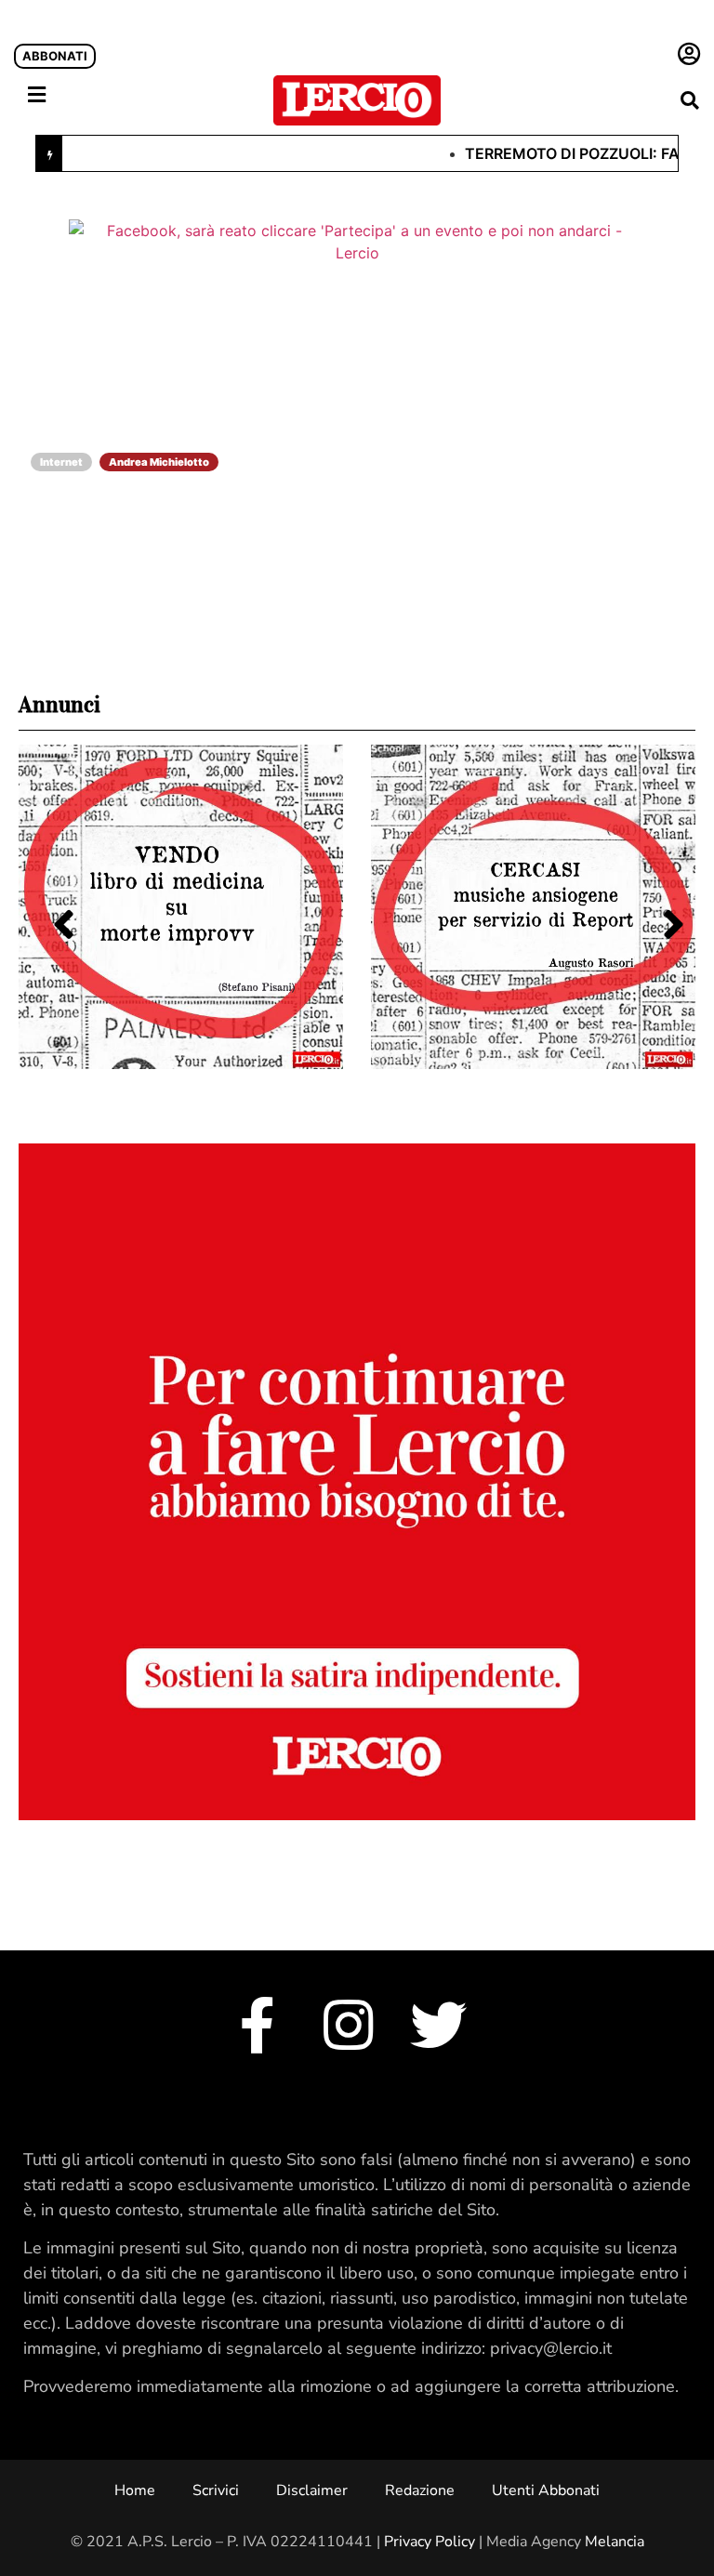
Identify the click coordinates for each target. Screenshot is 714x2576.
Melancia (615, 2542)
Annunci (59, 705)
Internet (61, 462)
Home (135, 2490)
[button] (689, 100)
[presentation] (52, 903)
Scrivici (216, 2490)
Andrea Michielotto (159, 462)
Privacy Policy (430, 2542)
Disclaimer (312, 2490)
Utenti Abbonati (546, 2490)
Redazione (420, 2490)
